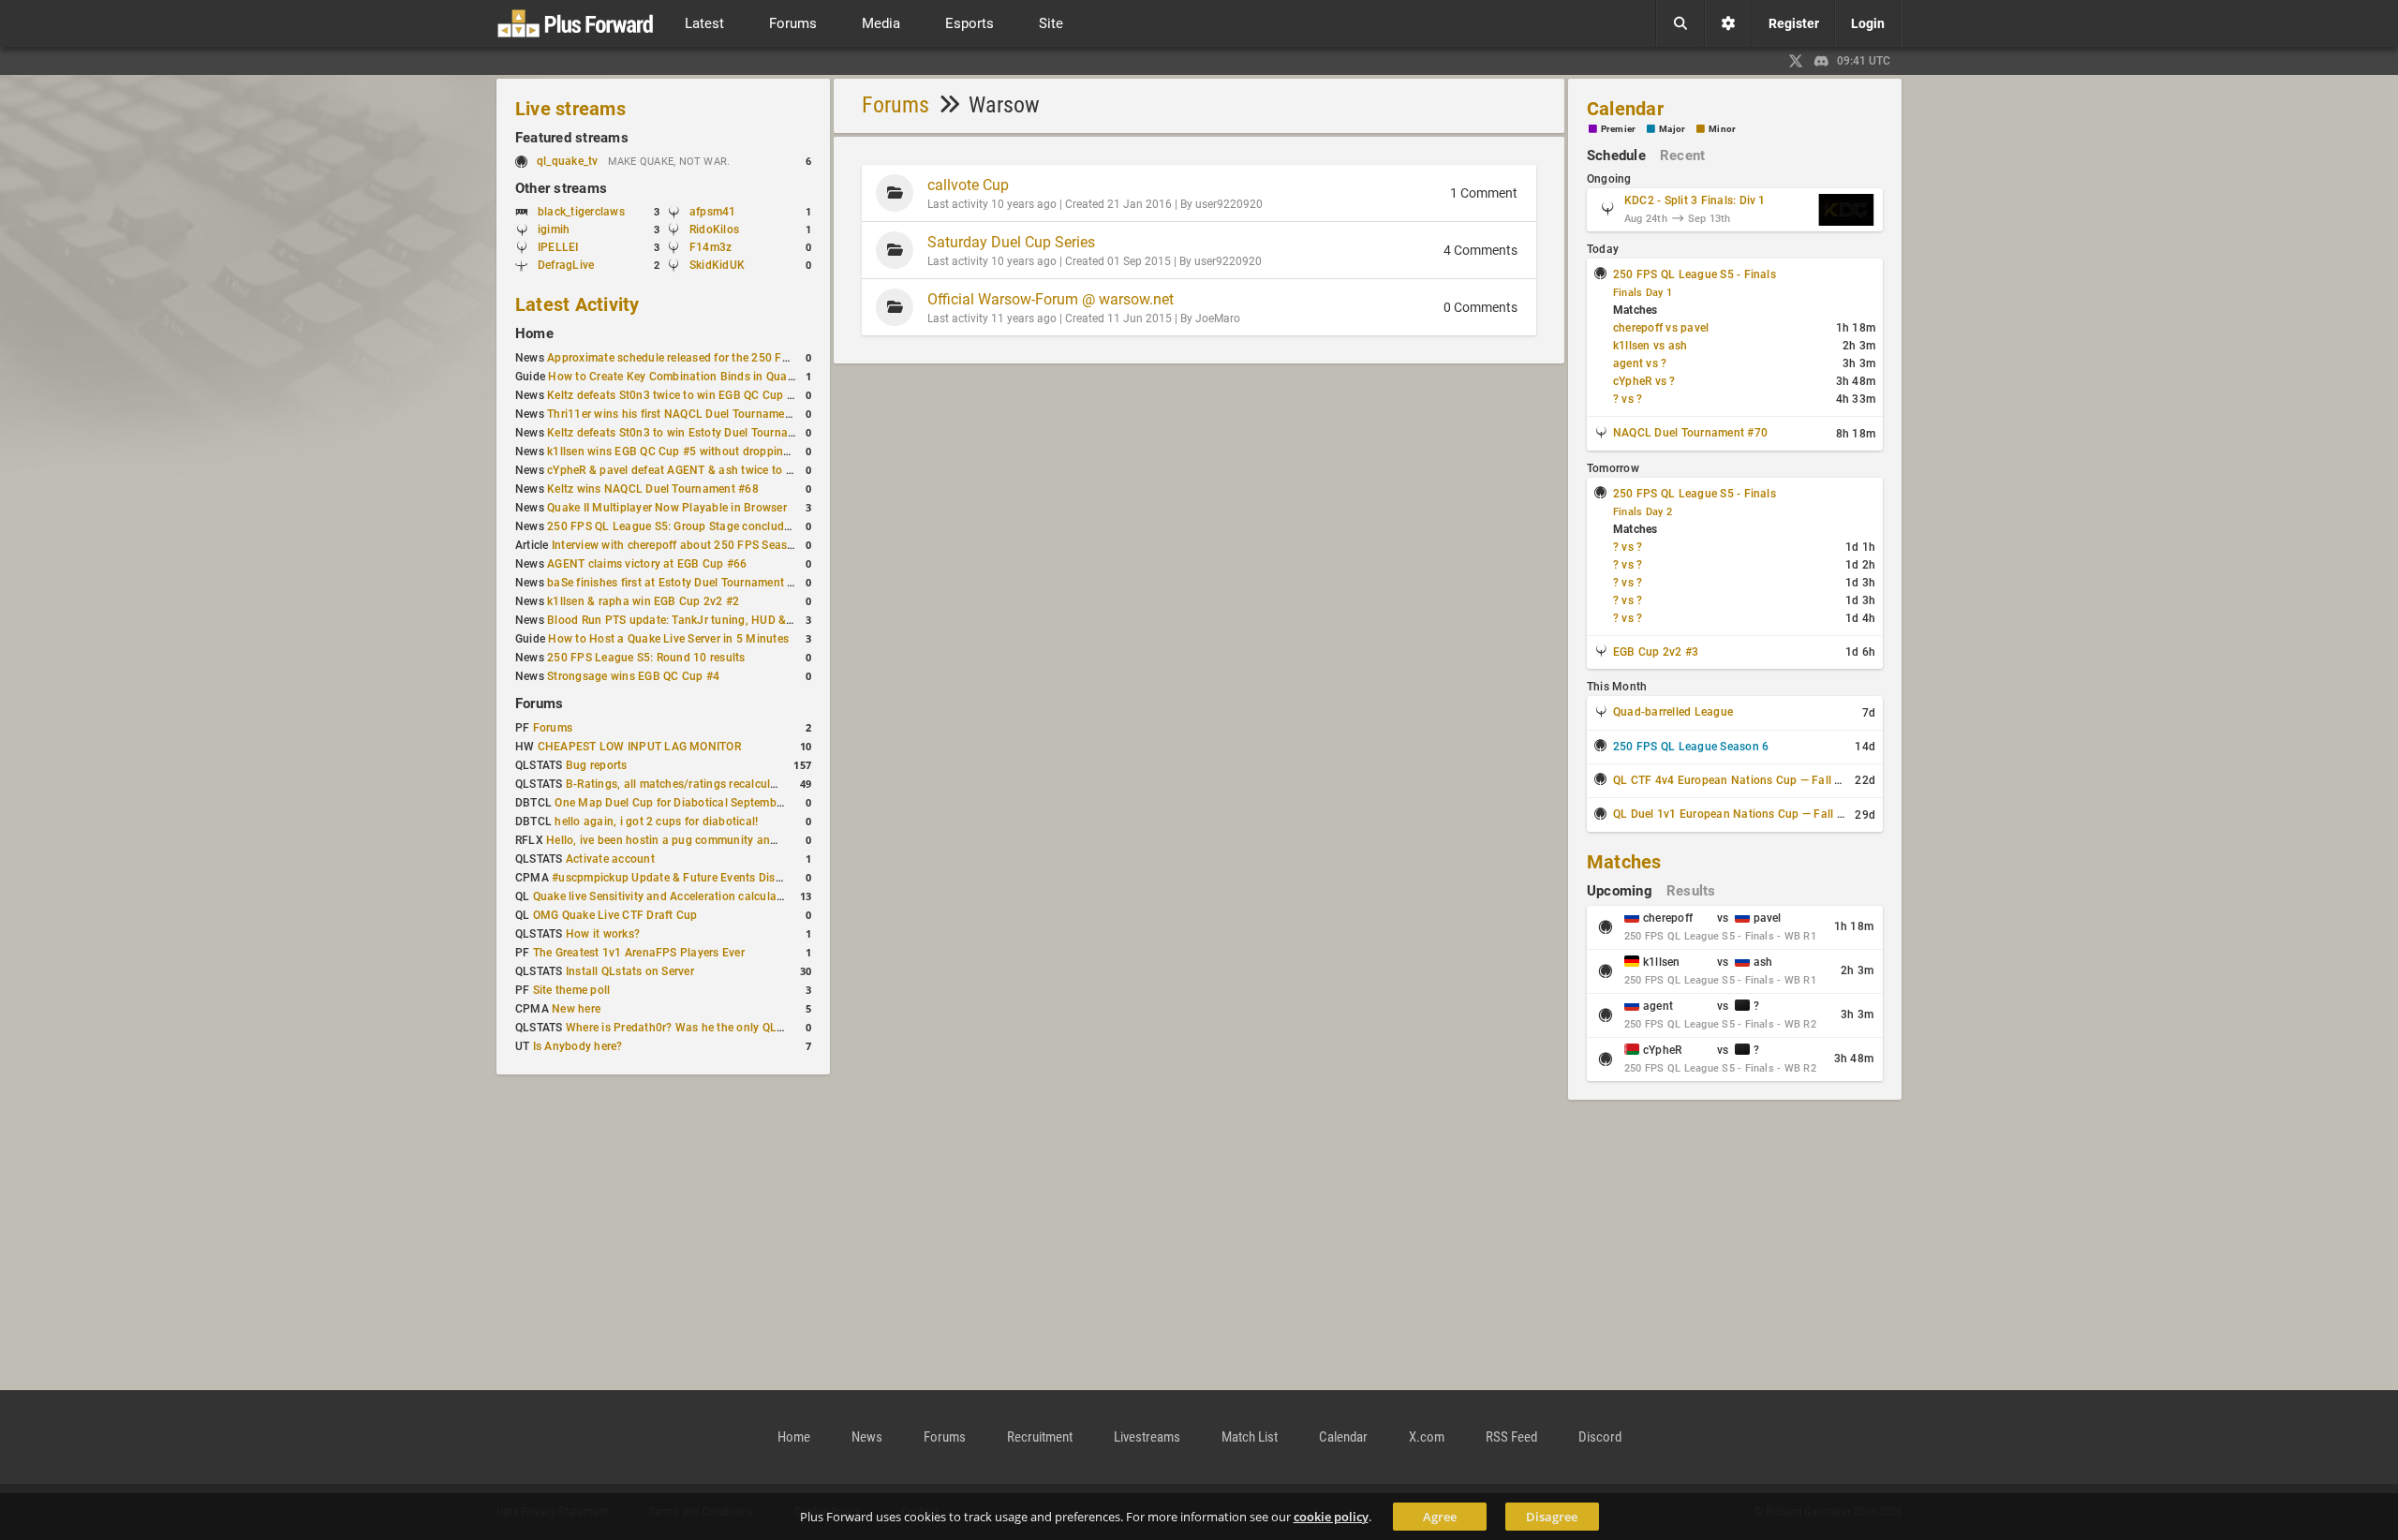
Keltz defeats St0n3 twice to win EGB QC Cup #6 (674, 395)
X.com (1427, 1437)
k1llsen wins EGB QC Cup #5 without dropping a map (687, 452)
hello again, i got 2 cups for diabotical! (656, 822)
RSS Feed (1511, 1437)
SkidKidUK (717, 265)
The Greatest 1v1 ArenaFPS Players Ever (639, 953)
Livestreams (1147, 1437)
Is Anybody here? (578, 1046)
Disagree (1552, 1517)
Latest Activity (577, 304)
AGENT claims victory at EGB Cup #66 (647, 564)
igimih (554, 230)
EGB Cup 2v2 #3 (1656, 652)
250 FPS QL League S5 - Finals (1695, 274)
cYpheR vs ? (1644, 381)
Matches (1624, 862)
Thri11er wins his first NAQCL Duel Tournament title (682, 414)
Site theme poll (572, 990)
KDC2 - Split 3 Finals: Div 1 (1695, 200)
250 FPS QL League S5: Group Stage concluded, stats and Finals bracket (739, 526)
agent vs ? (1640, 363)
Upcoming (1620, 891)
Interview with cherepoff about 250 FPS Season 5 (681, 545)
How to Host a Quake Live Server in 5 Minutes (668, 639)
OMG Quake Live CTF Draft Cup (615, 915)
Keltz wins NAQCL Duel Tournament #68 (653, 489)
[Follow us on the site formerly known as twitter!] (1796, 61)
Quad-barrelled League (1673, 712)
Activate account (610, 859)
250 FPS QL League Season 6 (1691, 747)
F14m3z (711, 247)
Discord (1600, 1437)
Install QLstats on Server (630, 971)
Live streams (570, 109)
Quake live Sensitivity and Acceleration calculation (665, 896)
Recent (1682, 155)
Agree (1440, 1517)
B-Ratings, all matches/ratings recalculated (680, 784)
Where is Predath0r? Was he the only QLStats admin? (706, 1028)
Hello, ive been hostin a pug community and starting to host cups (718, 840)
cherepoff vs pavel (1661, 328)
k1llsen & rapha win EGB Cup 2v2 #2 (643, 601)
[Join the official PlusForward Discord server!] (1822, 61)
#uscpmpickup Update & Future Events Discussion (684, 878)
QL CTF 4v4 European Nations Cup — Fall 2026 (1737, 780)
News (867, 1437)
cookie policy (1331, 1517)
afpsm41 (713, 212)
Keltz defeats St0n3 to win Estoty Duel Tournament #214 (696, 433)
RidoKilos (714, 230)
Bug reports (597, 765)
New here (576, 1009)
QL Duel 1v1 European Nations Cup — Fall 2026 (1739, 814)
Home (534, 333)
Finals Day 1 (1643, 293)
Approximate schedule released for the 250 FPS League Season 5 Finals (736, 358)
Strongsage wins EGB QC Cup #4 (633, 676)
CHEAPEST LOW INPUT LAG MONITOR (639, 747)
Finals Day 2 (1643, 512)
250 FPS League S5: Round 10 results (646, 658)
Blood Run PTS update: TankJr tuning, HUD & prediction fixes (708, 620)
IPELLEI (558, 247)
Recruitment (1040, 1437)
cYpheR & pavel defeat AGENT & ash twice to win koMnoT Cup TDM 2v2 (736, 470)
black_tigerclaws (581, 212)
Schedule (1616, 155)
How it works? (603, 934)
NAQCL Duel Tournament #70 (1690, 433)
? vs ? (1628, 399)
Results (1691, 891)
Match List (1250, 1437)
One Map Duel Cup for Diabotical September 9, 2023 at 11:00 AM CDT (739, 803)
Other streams (561, 188)
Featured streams (572, 138)
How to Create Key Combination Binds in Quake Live (686, 377)
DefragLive (566, 265)
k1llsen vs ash (1650, 346)
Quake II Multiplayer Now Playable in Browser (667, 508)
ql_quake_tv (568, 161)
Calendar (1625, 109)
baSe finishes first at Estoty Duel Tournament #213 (681, 583)
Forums (539, 703)
